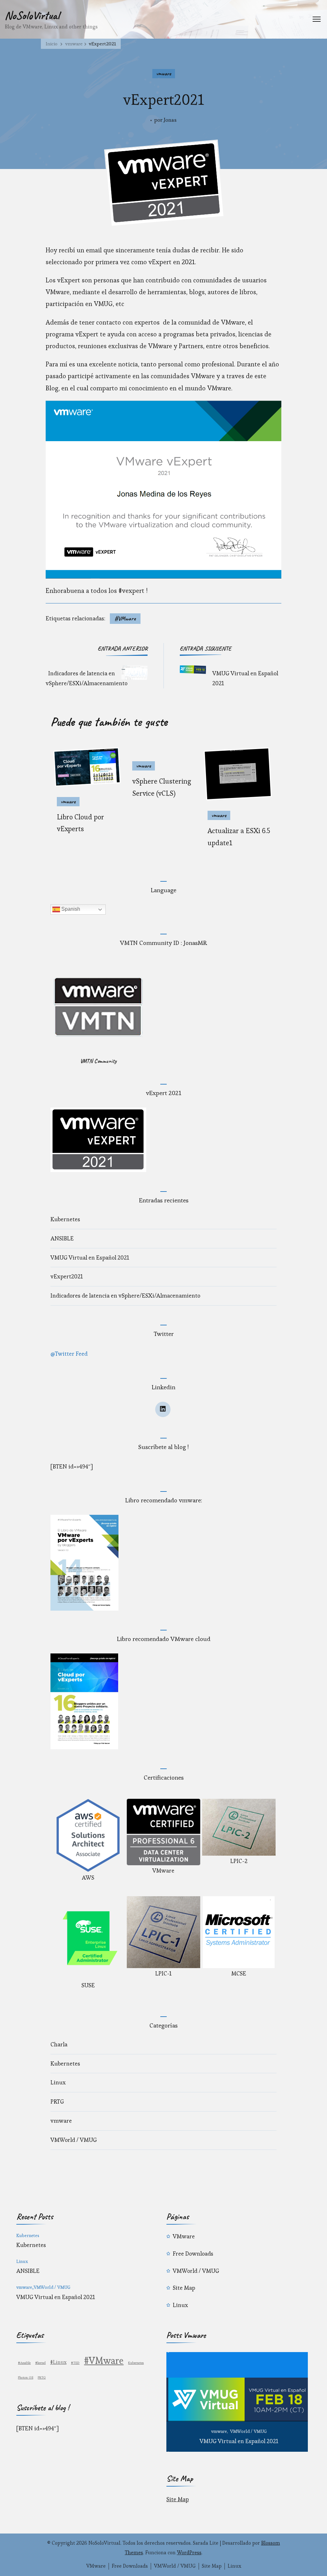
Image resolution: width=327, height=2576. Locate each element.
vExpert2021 (67, 1276)
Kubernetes (65, 1219)
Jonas (170, 120)
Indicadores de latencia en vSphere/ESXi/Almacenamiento (125, 1296)
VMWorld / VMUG (74, 2140)
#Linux (58, 2362)
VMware (184, 2236)
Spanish (70, 909)
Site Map (184, 2288)
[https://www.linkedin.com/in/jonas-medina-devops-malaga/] (163, 1409)
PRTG (57, 2101)
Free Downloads (193, 2254)
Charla (59, 2044)
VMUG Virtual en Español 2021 (90, 1257)
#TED (75, 2363)
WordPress (189, 2553)
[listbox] (237, 2402)
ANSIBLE (62, 1238)
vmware (164, 73)
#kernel (40, 2363)
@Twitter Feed (69, 1354)
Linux (58, 2082)
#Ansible (24, 2363)
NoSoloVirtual (32, 15)
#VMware (125, 618)
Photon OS (26, 2377)
